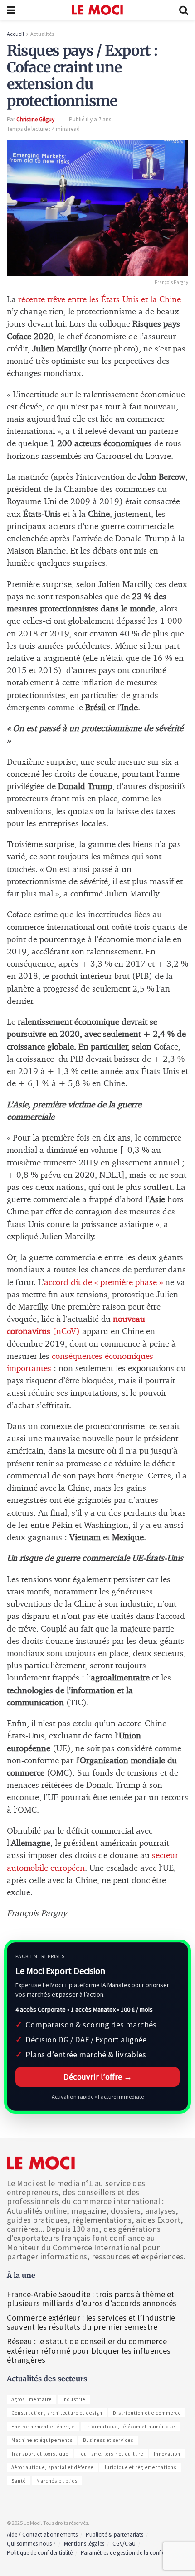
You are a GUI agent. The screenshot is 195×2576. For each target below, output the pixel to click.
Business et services (108, 2440)
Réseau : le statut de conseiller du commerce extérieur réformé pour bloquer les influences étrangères (89, 2350)
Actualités (42, 34)
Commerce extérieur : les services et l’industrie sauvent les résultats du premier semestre (91, 2322)
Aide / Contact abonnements (42, 2535)
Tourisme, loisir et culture (111, 2454)
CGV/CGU (124, 2544)
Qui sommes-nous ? (31, 2544)
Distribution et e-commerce (147, 2413)
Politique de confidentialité (40, 2553)
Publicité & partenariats (115, 2535)
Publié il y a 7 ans (90, 119)
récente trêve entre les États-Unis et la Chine (100, 300)
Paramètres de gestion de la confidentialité (133, 2553)
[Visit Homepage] (97, 10)
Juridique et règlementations (140, 2467)
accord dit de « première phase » (103, 1283)
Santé (19, 2481)
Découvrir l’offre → (98, 2077)
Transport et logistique (40, 2454)
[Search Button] (184, 10)
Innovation (167, 2454)
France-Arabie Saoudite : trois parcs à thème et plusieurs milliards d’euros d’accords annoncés (92, 2299)
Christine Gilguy (35, 119)
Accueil (15, 34)
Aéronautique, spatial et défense (52, 2467)
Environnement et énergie (43, 2427)
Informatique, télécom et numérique (130, 2427)
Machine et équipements (42, 2440)
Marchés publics (57, 2481)
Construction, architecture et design (57, 2413)
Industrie (74, 2399)
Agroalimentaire (32, 2399)
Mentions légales (84, 2544)
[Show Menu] (11, 10)
